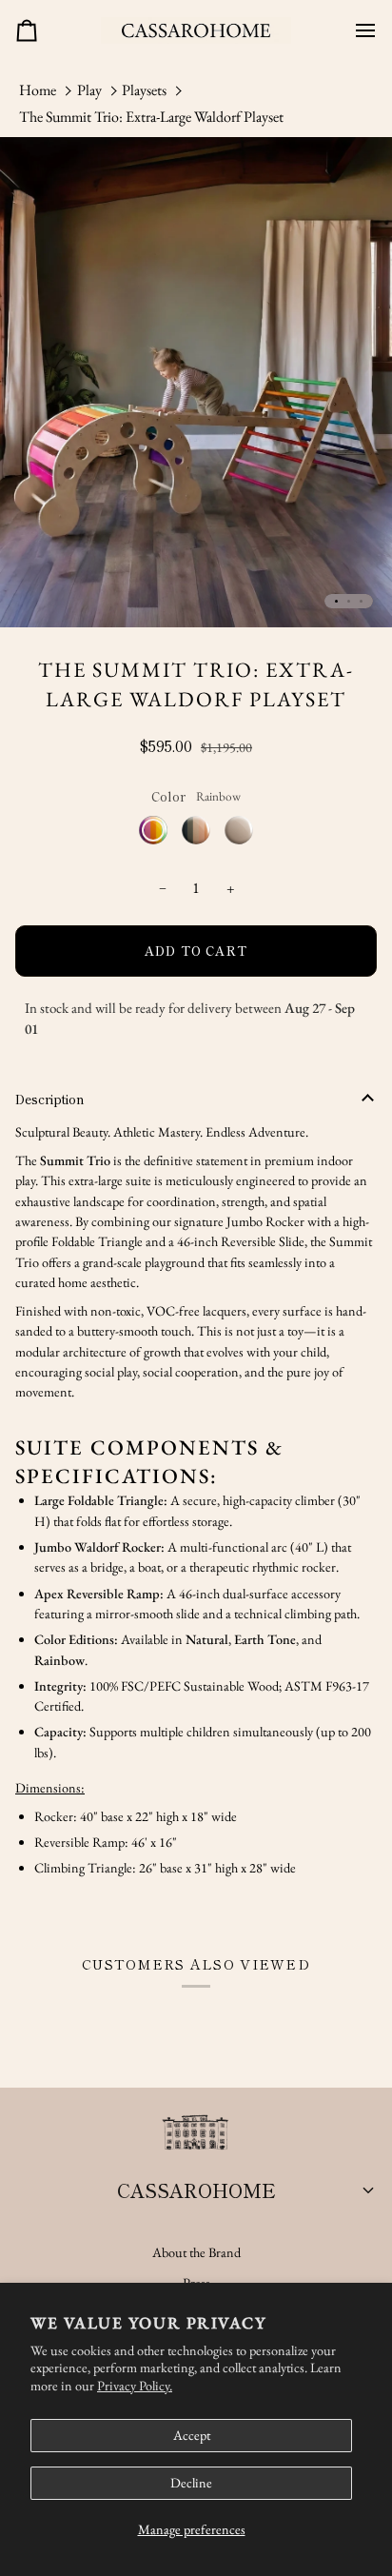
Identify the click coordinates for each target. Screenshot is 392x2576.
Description (50, 1099)
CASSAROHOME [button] (196, 2190)
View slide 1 (336, 601)
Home (38, 90)
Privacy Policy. (135, 2386)
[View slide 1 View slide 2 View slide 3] (196, 382)
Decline (191, 2483)
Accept (192, 2435)
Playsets (144, 90)
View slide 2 (349, 601)
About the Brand (196, 2252)
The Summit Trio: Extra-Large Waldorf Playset (151, 117)
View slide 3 (361, 601)
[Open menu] (358, 30)
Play (89, 90)
